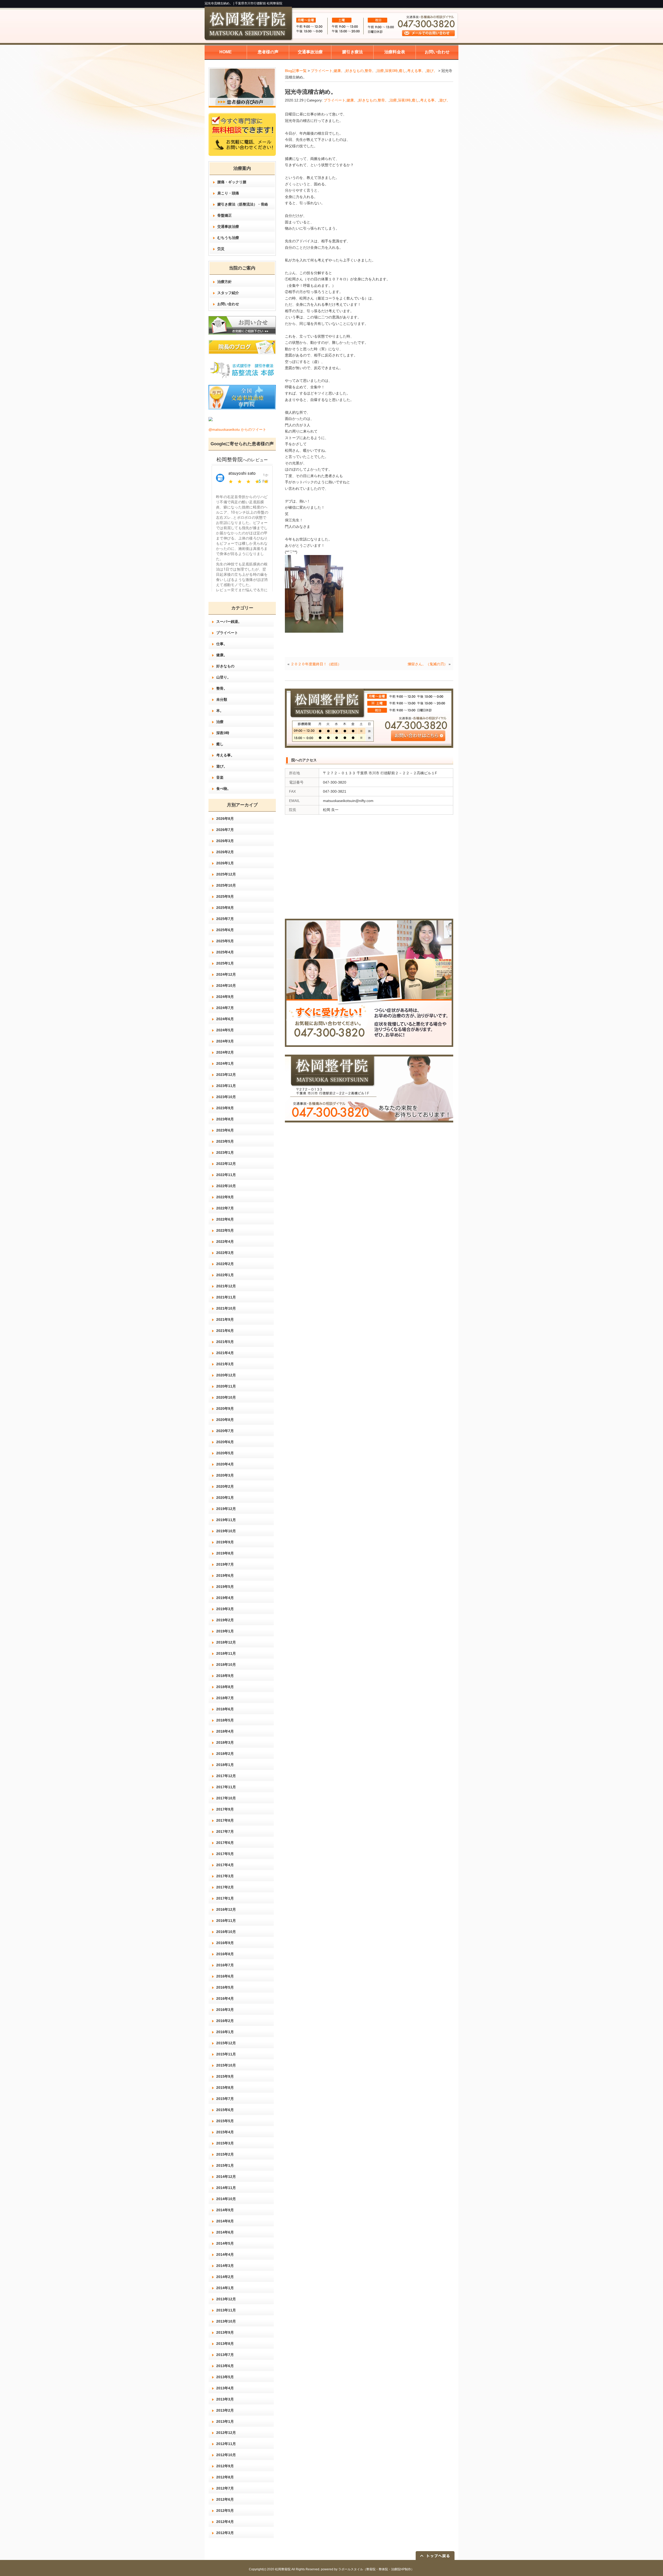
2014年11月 (226, 2188)
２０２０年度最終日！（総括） (316, 664)
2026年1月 (225, 863)
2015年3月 (225, 2143)
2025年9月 (225, 896)
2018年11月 (226, 1653)
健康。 (339, 71)
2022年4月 (225, 1242)
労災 (221, 249)
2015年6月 (225, 2110)
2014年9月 (225, 2210)
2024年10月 (226, 986)
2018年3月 (225, 1742)
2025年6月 (225, 930)
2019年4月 (225, 1598)
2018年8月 (225, 1687)
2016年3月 (225, 2010)
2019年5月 (225, 1587)
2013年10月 (226, 2321)
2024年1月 (225, 1063)
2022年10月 (226, 1186)
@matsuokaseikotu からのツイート (237, 429)
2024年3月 (225, 1041)
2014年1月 (225, 2288)
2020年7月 (225, 1431)
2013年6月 (225, 2366)
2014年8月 (225, 2221)
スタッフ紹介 (228, 293)
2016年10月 (226, 1932)
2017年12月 (226, 1776)
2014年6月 (225, 2232)
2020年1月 (225, 1498)
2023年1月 (225, 1152)
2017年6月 (225, 1843)
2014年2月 (225, 2277)
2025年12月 (226, 874)
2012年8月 (225, 2477)
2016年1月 (225, 2032)
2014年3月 (225, 2266)
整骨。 (370, 71)
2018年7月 (225, 1698)
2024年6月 (225, 1019)
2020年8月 (225, 1420)
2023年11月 (226, 1086)
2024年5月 (225, 1030)
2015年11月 (226, 2054)
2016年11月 (226, 1921)
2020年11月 (226, 1386)
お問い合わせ (228, 304)
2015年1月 (225, 2165)
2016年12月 (226, 1909)
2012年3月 (225, 2533)
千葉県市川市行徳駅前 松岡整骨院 (259, 3)
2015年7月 (225, 2099)
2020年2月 (225, 1486)
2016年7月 (225, 1965)
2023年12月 (226, 1075)
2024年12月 (226, 974)
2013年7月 (225, 2355)
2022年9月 (225, 1197)
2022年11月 (226, 1175)
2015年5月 (225, 2121)
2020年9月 (225, 1409)
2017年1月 (225, 1898)
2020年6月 (225, 1442)
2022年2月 (225, 1264)
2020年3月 (225, 1475)
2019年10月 (226, 1531)
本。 (220, 711)
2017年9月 (225, 1809)
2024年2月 (225, 1052)
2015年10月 (226, 2065)
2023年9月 (225, 1108)
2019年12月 (226, 1509)
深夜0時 (391, 71)
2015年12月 (226, 2043)
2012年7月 (225, 2488)
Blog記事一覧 (296, 71)
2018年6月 (225, 1709)
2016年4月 (225, 1998)
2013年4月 (225, 2388)
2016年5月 (225, 1987)
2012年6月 (225, 2499)
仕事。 (222, 644)
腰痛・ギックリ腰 (232, 182)
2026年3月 (225, 841)
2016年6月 (225, 1976)
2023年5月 (225, 1141)
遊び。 (432, 71)
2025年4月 (225, 952)
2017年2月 (225, 1887)
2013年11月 (226, 2310)
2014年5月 (225, 2243)
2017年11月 (226, 1787)
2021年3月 (225, 1364)
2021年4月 (225, 1353)
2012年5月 (225, 2511)
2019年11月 (226, 1520)
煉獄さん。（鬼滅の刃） (428, 664)
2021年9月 (225, 1319)
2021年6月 (225, 1331)
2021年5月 (225, 1342)
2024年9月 (225, 997)
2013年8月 (225, 2344)
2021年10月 (226, 1308)
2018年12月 (226, 1642)
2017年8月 (225, 1820)
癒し (402, 71)
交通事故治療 (228, 227)
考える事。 (416, 71)
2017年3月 (225, 1876)
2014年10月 (226, 2199)
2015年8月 (225, 2088)
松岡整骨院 (283, 2569)
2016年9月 (225, 1943)
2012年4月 (225, 2522)
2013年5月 (225, 2377)
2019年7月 (225, 1564)
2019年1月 (225, 1631)
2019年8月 (225, 1553)
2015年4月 (225, 2132)
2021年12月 (226, 1286)
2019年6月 (225, 1575)
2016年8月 (225, 1954)
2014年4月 (225, 2254)
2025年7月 (225, 919)
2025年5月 (225, 941)
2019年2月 (225, 1620)
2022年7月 (225, 1208)
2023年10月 (226, 1097)
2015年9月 (225, 2076)
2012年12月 (226, 2433)
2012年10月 (226, 2455)
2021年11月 (226, 1297)
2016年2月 (225, 2021)
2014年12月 (226, 2177)
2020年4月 (225, 1464)
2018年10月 (226, 1665)
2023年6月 (225, 1130)
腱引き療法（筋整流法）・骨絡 (243, 204)
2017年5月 (225, 1854)
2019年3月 (225, 1609)
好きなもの (355, 71)
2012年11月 (226, 2444)
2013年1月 (225, 2421)
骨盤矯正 (225, 215)
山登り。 (224, 677)
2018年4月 (225, 1731)
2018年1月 (225, 1765)
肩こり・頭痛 (228, 193)
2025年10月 (226, 885)
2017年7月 (225, 1831)
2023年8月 (225, 1119)
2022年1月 (225, 1275)
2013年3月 (225, 2399)
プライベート (322, 71)
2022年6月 (225, 1219)
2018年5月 (225, 1720)
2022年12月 (226, 1164)
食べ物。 (224, 789)
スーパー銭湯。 (229, 622)
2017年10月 (226, 1798)
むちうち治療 (228, 238)
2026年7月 (225, 830)
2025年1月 (225, 963)
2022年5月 (225, 1230)
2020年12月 (226, 1375)
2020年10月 (226, 1397)
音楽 (220, 777)
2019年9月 (225, 1542)
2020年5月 (225, 1453)
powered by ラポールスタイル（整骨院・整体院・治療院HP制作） (367, 2569)
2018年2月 (225, 1754)
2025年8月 (225, 908)
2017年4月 (225, 1865)
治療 (380, 71)
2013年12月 (226, 2299)
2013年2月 (225, 2410)
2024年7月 (225, 1008)
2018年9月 (225, 1676)
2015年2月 (225, 2154)
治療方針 (225, 282)
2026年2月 (225, 852)
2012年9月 (225, 2466)
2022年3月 (225, 1253)
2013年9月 (225, 2332)
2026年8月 (225, 819)
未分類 (222, 699)
